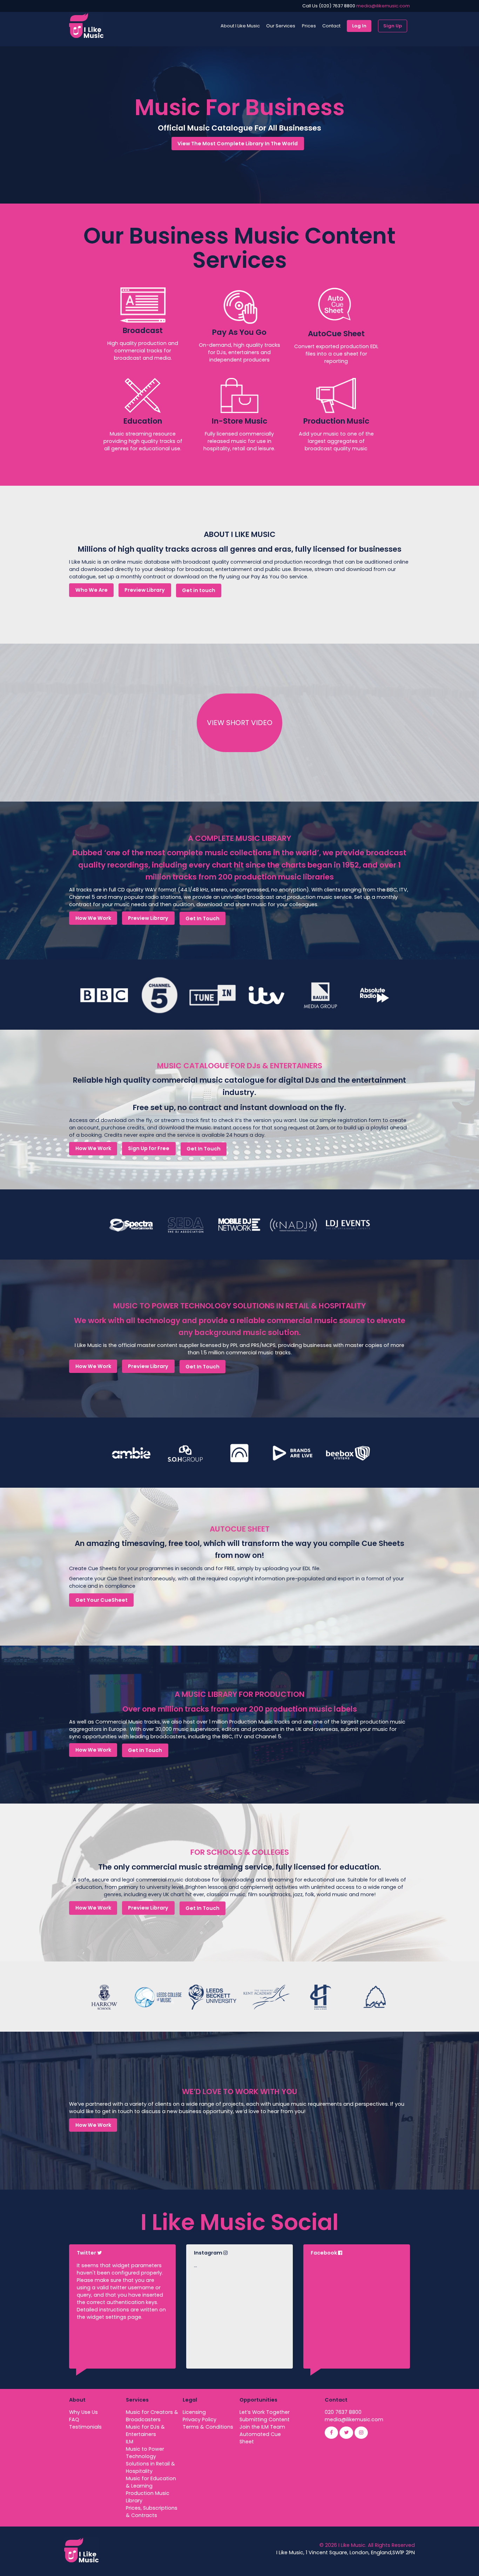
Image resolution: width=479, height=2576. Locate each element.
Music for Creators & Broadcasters (152, 2416)
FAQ (74, 2419)
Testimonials (85, 2427)
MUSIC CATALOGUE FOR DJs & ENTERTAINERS (240, 1066)
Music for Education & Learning (151, 2482)
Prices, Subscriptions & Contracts (152, 2512)
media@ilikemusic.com (383, 6)
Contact (331, 26)
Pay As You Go (239, 332)
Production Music (336, 421)
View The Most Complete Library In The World (238, 144)
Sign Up (393, 26)
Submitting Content (265, 2419)
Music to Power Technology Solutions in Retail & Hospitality (150, 2460)
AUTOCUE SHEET (240, 1529)
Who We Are (92, 590)
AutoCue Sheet (336, 334)
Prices (309, 26)
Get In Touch (203, 918)
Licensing (194, 2412)
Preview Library (145, 590)
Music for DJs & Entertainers (145, 2431)
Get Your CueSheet (102, 1600)
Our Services (281, 26)
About (77, 2400)
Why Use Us (83, 2412)
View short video (240, 723)
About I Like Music (240, 26)
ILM (130, 2442)
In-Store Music (239, 421)
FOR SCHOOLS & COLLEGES (240, 1852)
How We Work (93, 918)
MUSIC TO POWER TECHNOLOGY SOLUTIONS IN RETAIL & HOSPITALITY (239, 1306)
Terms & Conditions (208, 2427)
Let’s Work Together (265, 2412)
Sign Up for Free (149, 1148)
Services (137, 2400)
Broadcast (143, 330)
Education (143, 421)
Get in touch (199, 590)
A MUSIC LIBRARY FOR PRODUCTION (239, 1694)
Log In (359, 26)
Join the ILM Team (262, 2427)
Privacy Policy (200, 2419)
